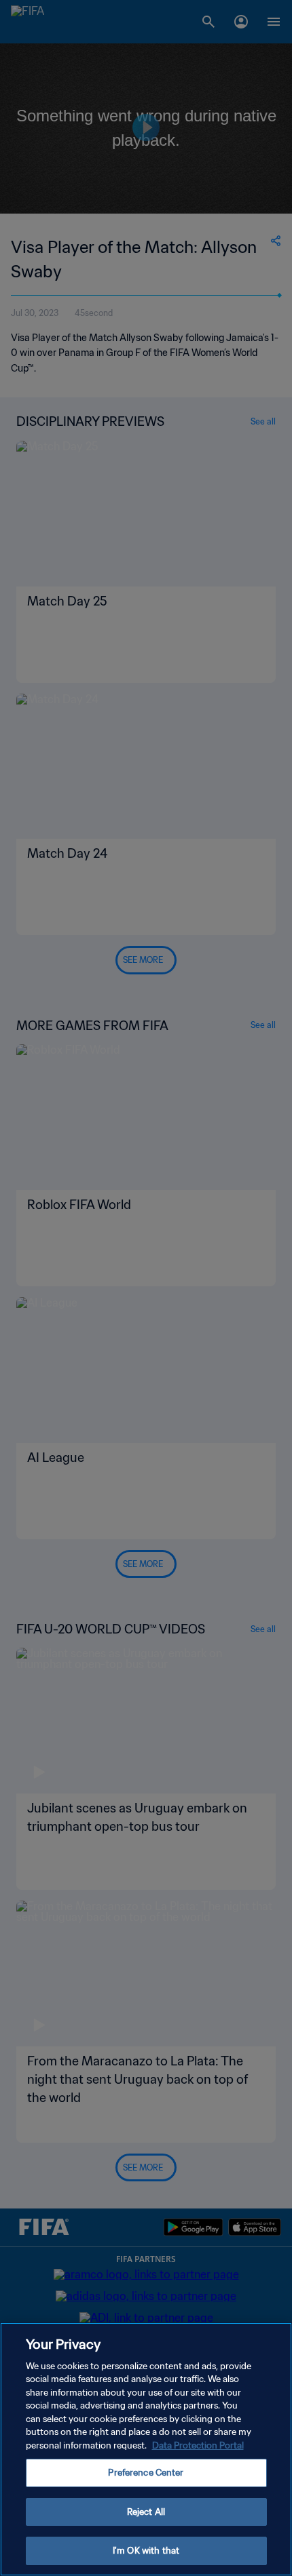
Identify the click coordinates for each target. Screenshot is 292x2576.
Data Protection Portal (198, 2445)
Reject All (146, 2512)
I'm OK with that (146, 2551)
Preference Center (146, 2473)
